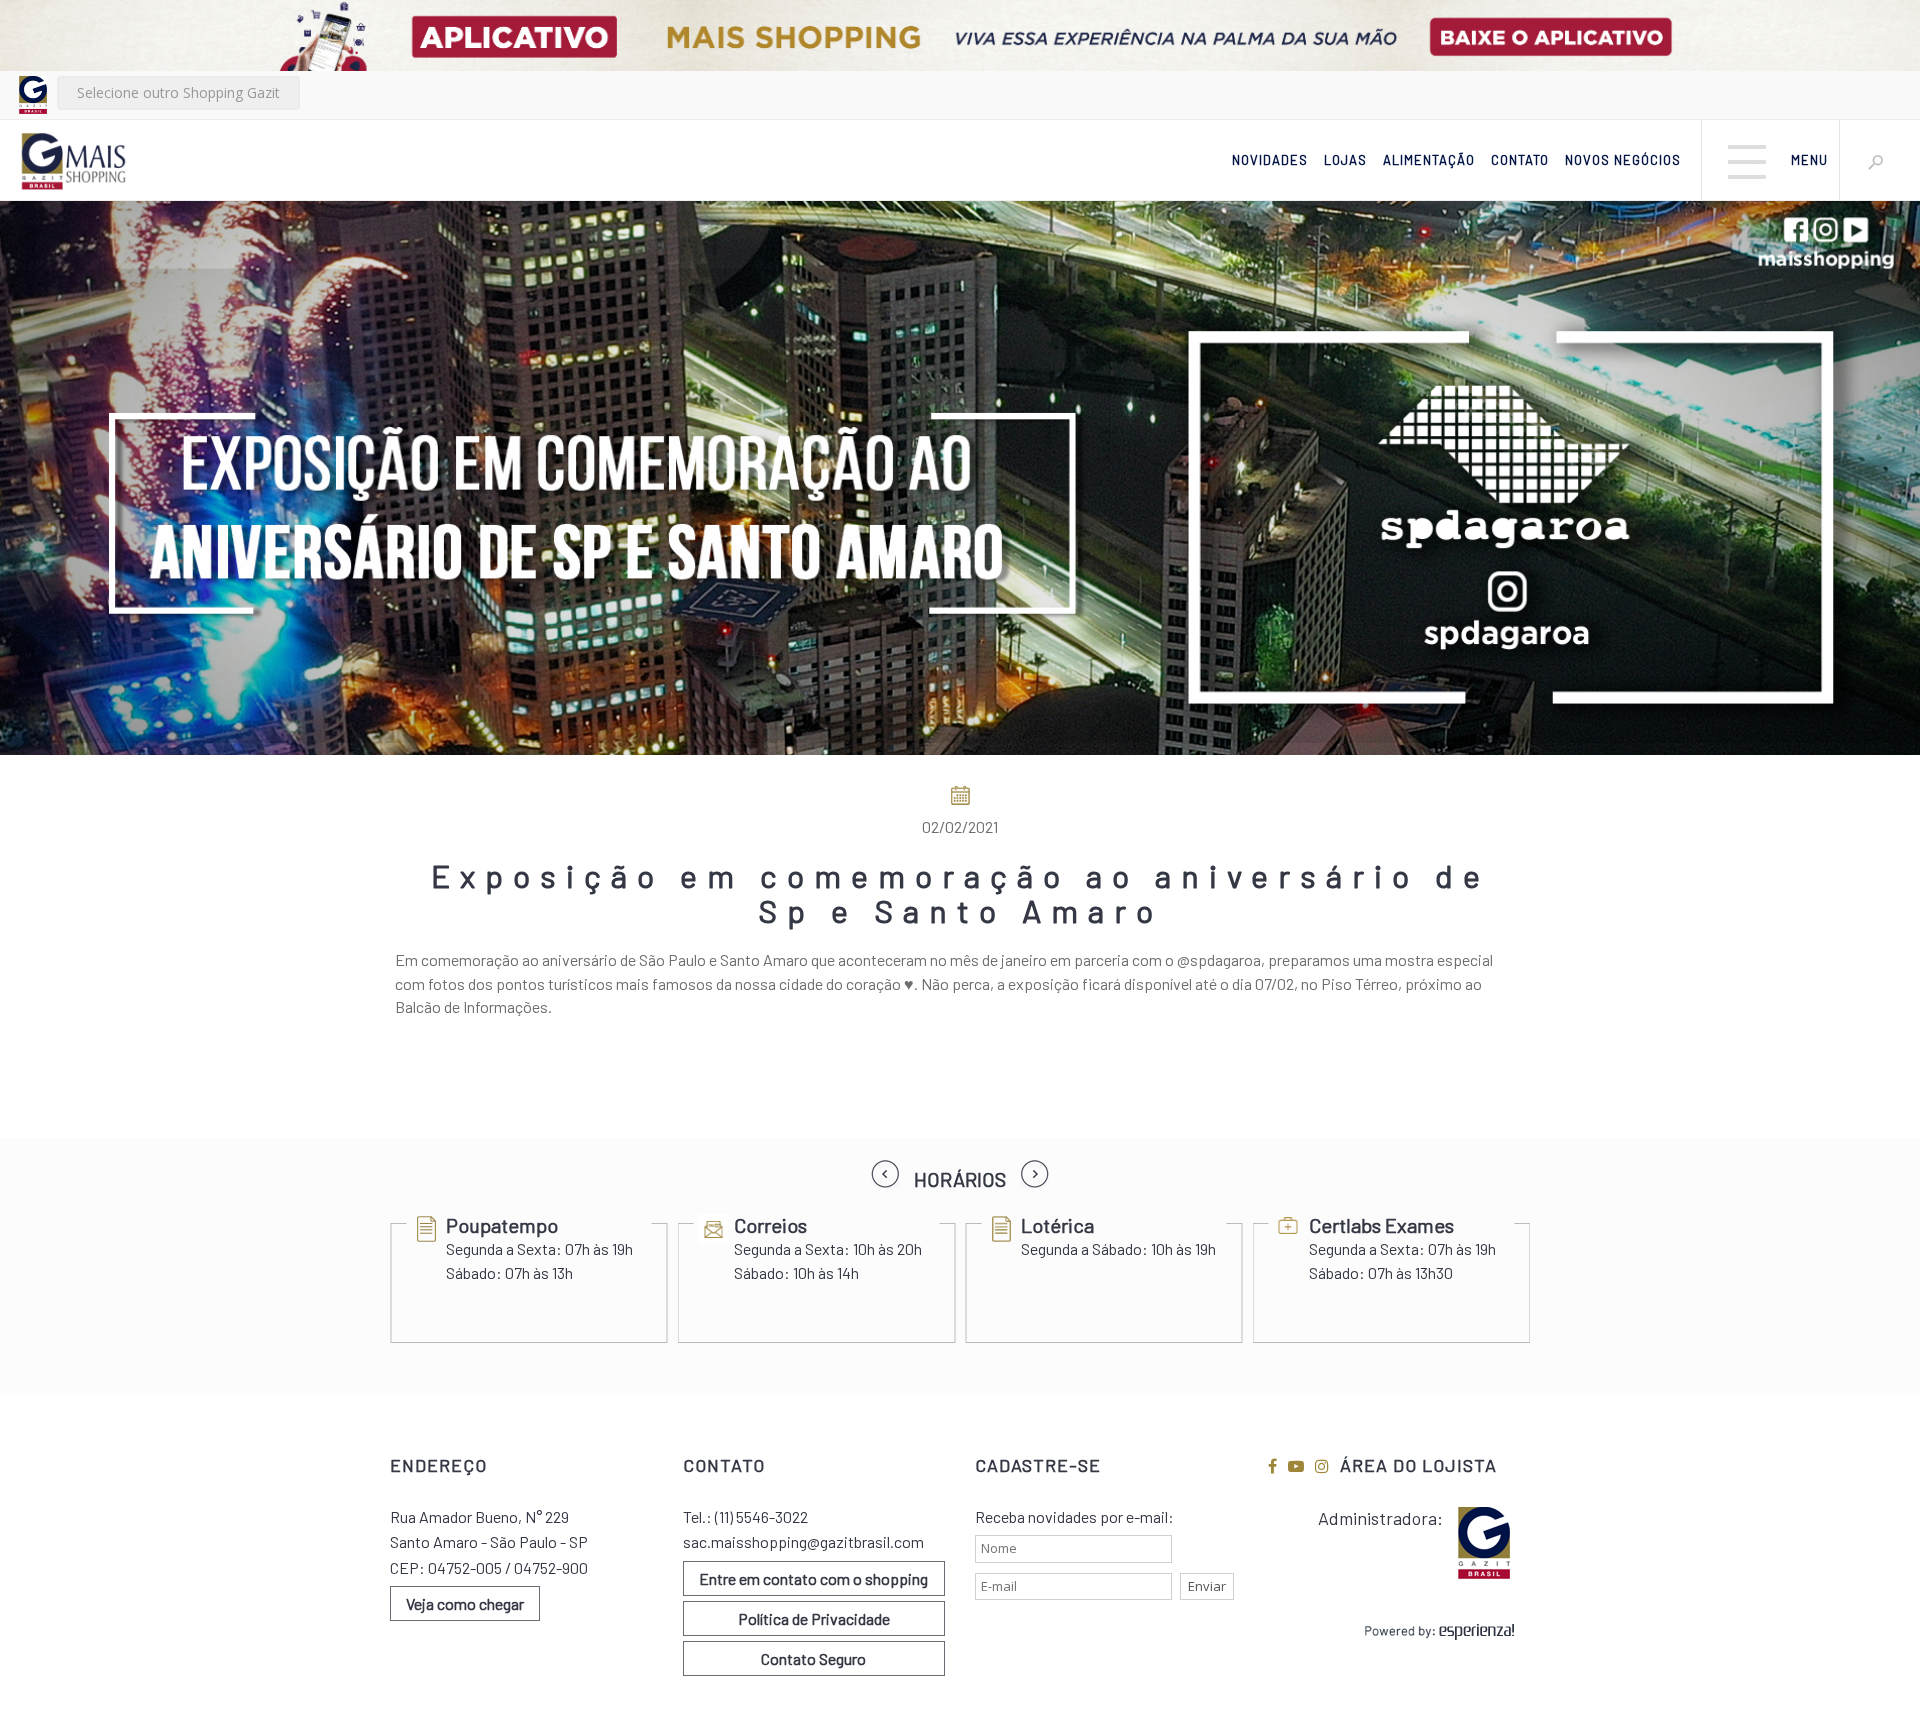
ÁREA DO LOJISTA (1418, 1465)
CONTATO (1520, 160)
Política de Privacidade (814, 1618)
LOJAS (1345, 160)
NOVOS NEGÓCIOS (1623, 160)
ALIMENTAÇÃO (1429, 160)
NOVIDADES (1270, 160)
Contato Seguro (813, 1658)
